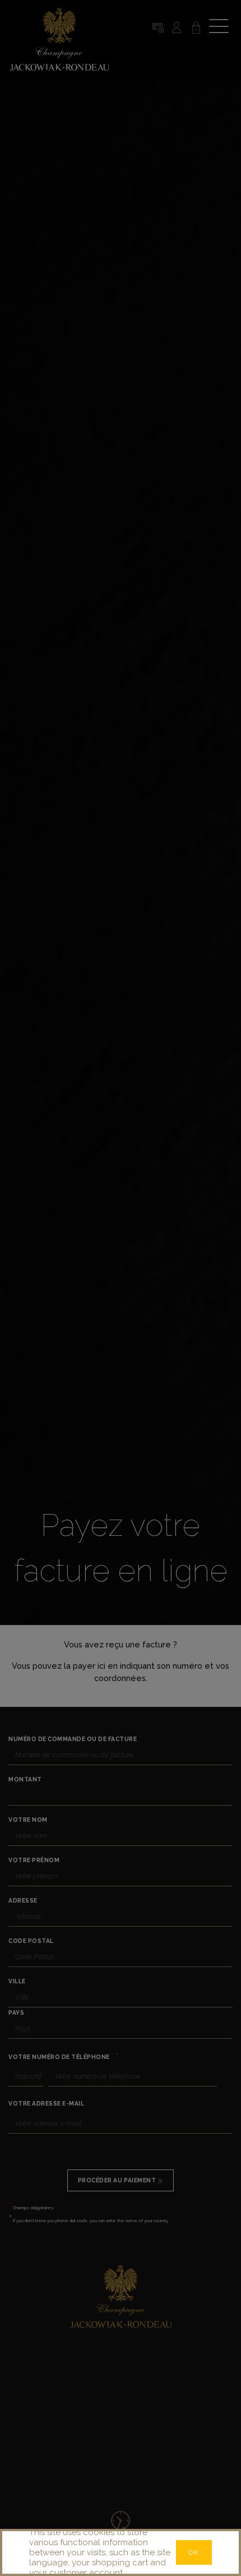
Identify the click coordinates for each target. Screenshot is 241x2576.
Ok (194, 2552)
